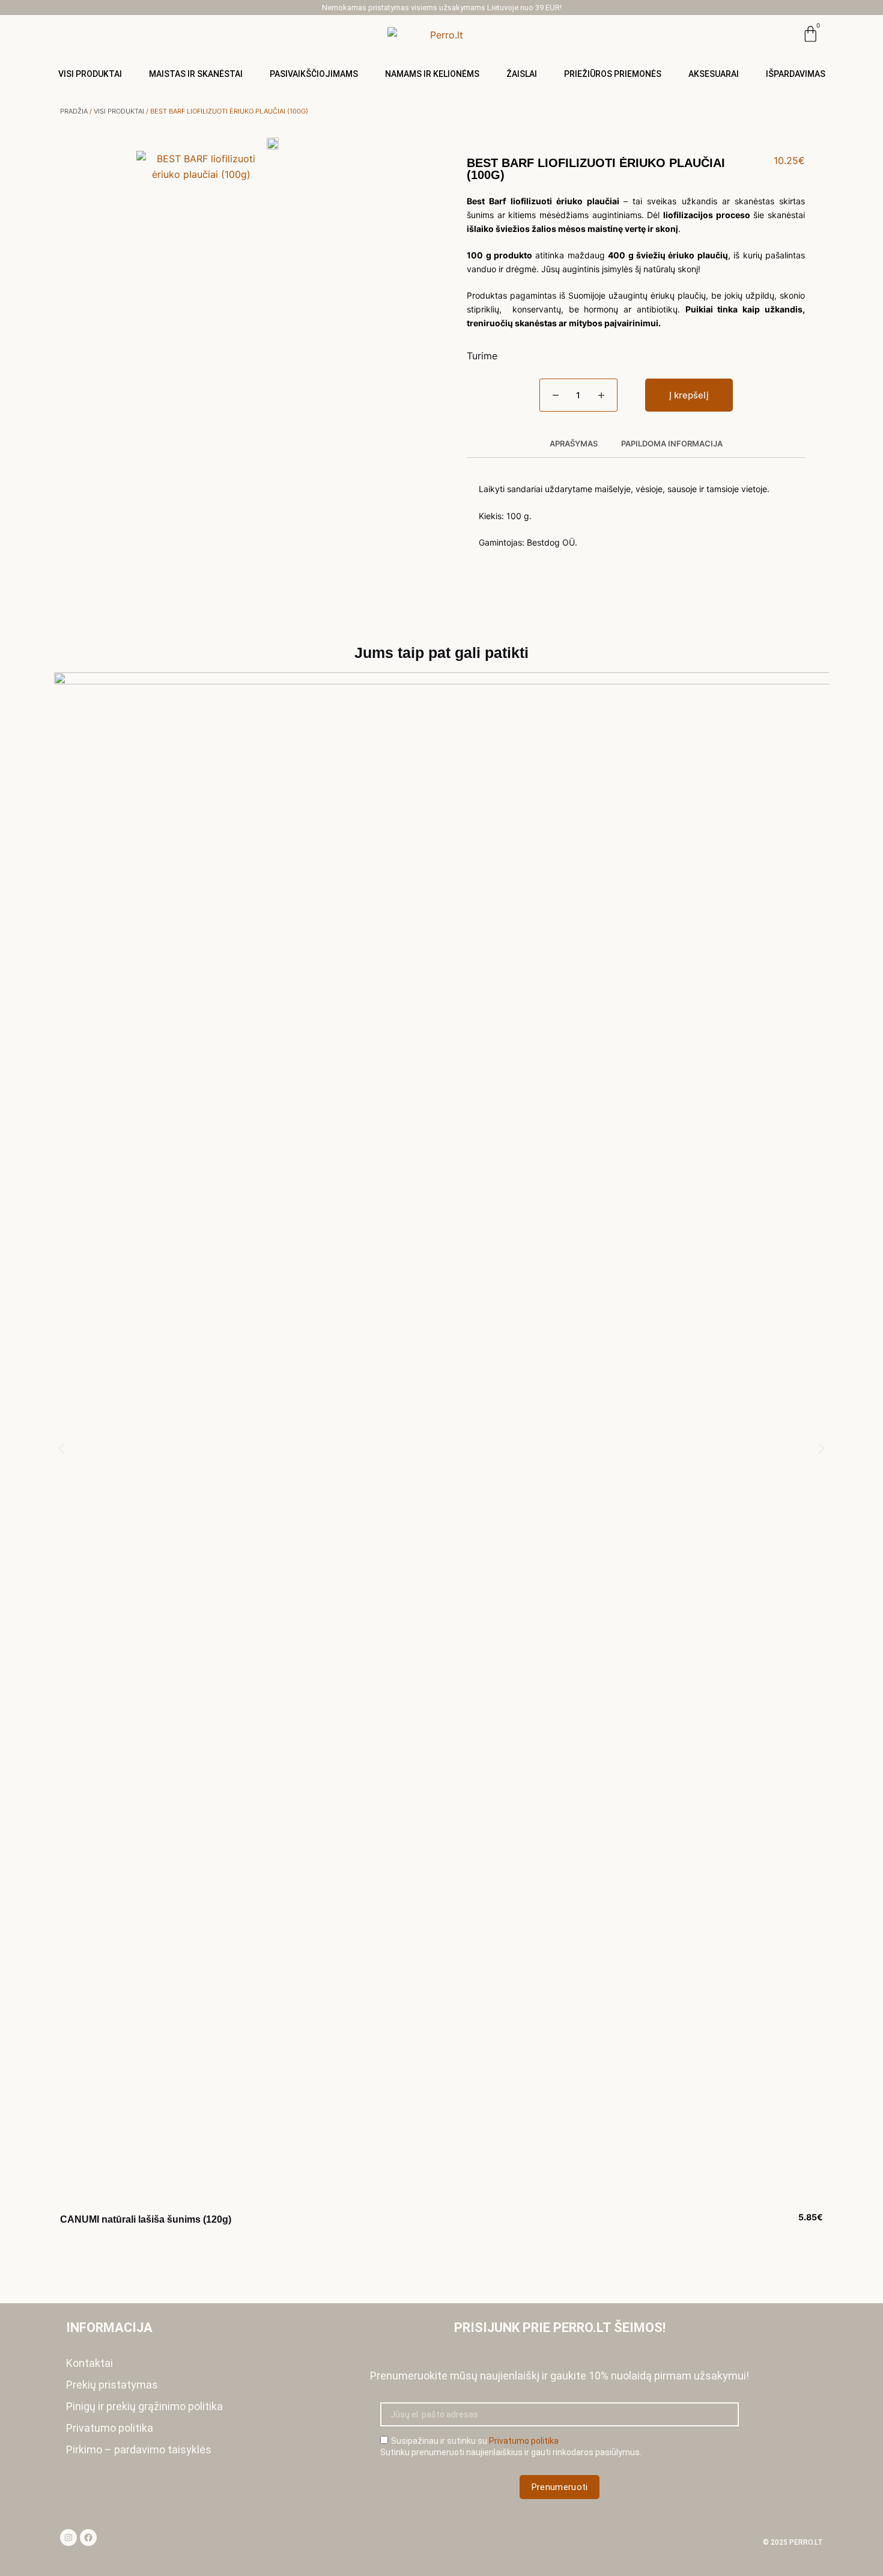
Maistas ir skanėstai (196, 74)
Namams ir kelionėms (432, 74)
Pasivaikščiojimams (314, 74)
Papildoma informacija (672, 443)
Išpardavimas (796, 74)
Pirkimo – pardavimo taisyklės (139, 2450)
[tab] (573, 444)
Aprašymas (574, 443)
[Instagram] (68, 2538)
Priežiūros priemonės (613, 74)
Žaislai (522, 74)
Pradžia (74, 111)
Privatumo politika (110, 2428)
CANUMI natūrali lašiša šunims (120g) (146, 2219)
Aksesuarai (714, 74)
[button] (62, 1448)
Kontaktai (90, 2363)
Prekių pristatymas (112, 2385)
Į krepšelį (689, 395)
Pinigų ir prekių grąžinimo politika (144, 2406)
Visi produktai (90, 74)
